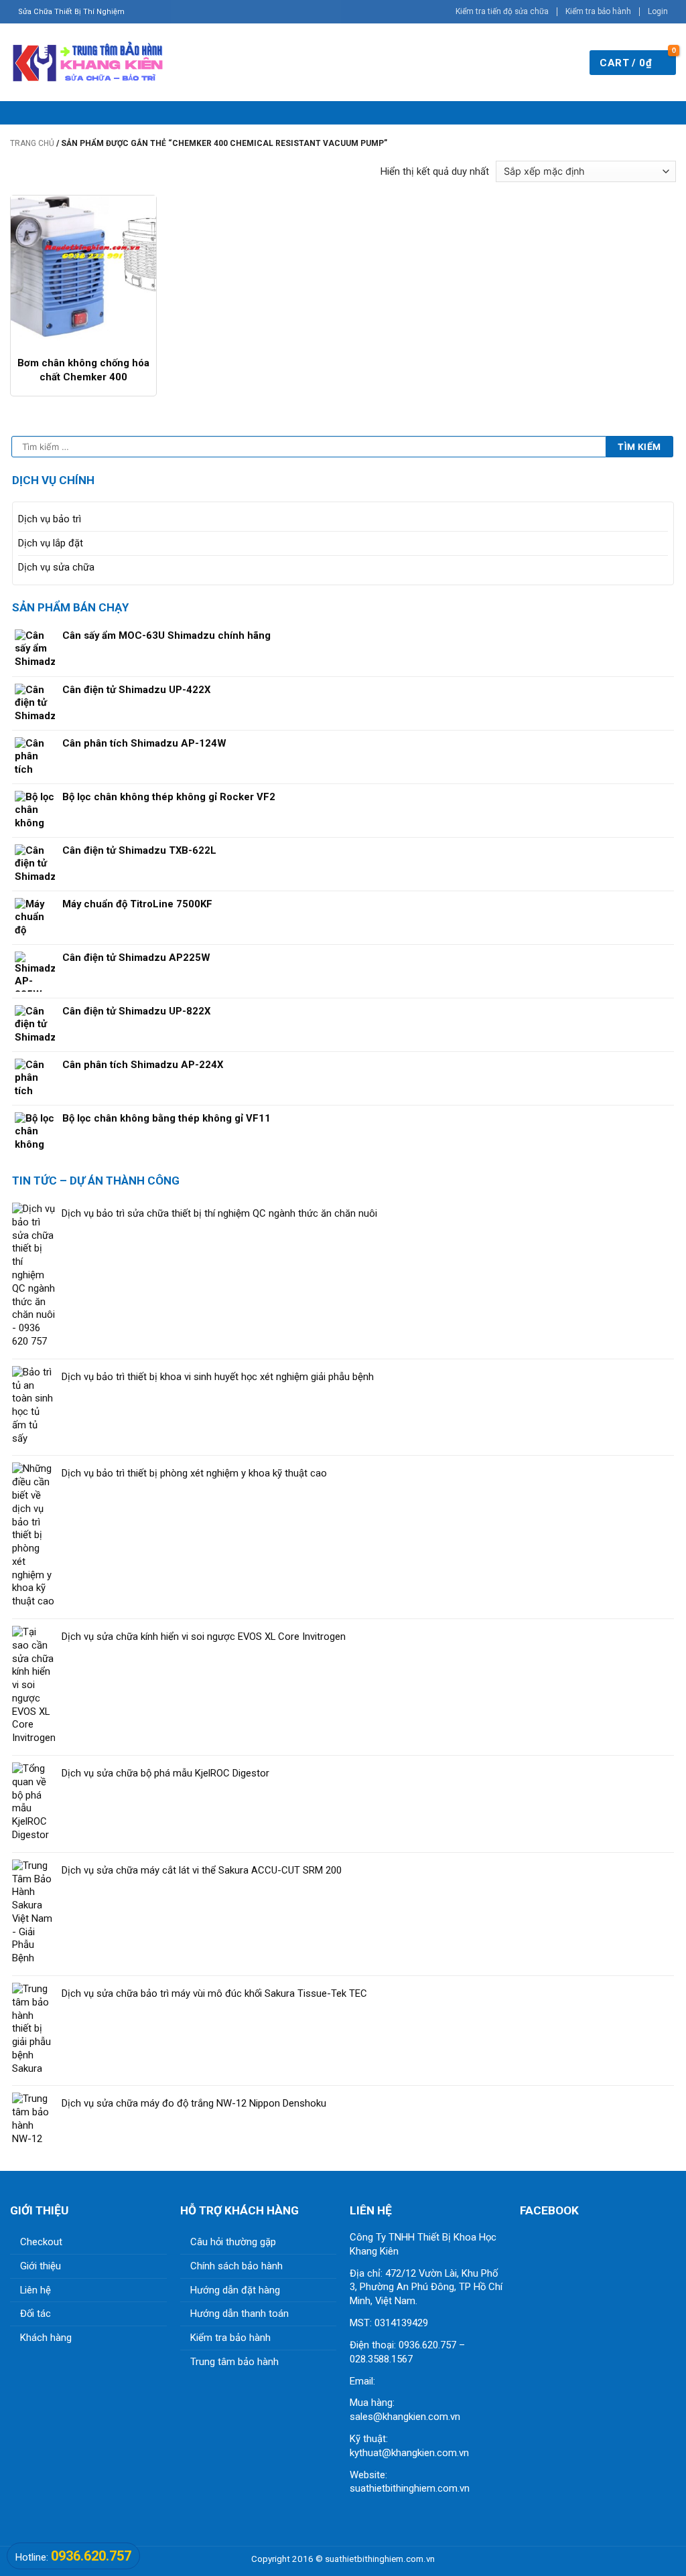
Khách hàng (46, 2338)
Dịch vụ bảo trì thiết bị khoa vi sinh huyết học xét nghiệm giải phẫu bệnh (218, 1377)
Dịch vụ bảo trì (50, 519)
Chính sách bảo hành (236, 2266)
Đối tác (36, 2314)
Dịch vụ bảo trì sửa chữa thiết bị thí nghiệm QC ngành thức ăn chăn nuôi (219, 1213)
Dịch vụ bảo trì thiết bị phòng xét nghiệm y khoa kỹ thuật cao (194, 1473)
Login (658, 11)
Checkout (41, 2242)
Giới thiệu (41, 2266)
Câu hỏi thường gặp (233, 2242)
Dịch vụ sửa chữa (56, 567)
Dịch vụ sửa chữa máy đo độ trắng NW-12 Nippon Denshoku (194, 2103)
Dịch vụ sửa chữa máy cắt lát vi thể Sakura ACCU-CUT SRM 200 (202, 1870)
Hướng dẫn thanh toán (239, 2314)
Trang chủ (32, 143)
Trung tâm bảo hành (234, 2362)
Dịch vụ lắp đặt (51, 543)
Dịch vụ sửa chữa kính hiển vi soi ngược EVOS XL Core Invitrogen (204, 1637)
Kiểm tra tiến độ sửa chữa (502, 11)
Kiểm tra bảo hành (598, 11)
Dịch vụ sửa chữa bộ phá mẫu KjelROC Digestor (165, 1773)
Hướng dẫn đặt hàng (235, 2290)
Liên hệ (36, 2290)
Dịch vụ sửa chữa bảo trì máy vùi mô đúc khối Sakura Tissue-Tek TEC (214, 1993)
